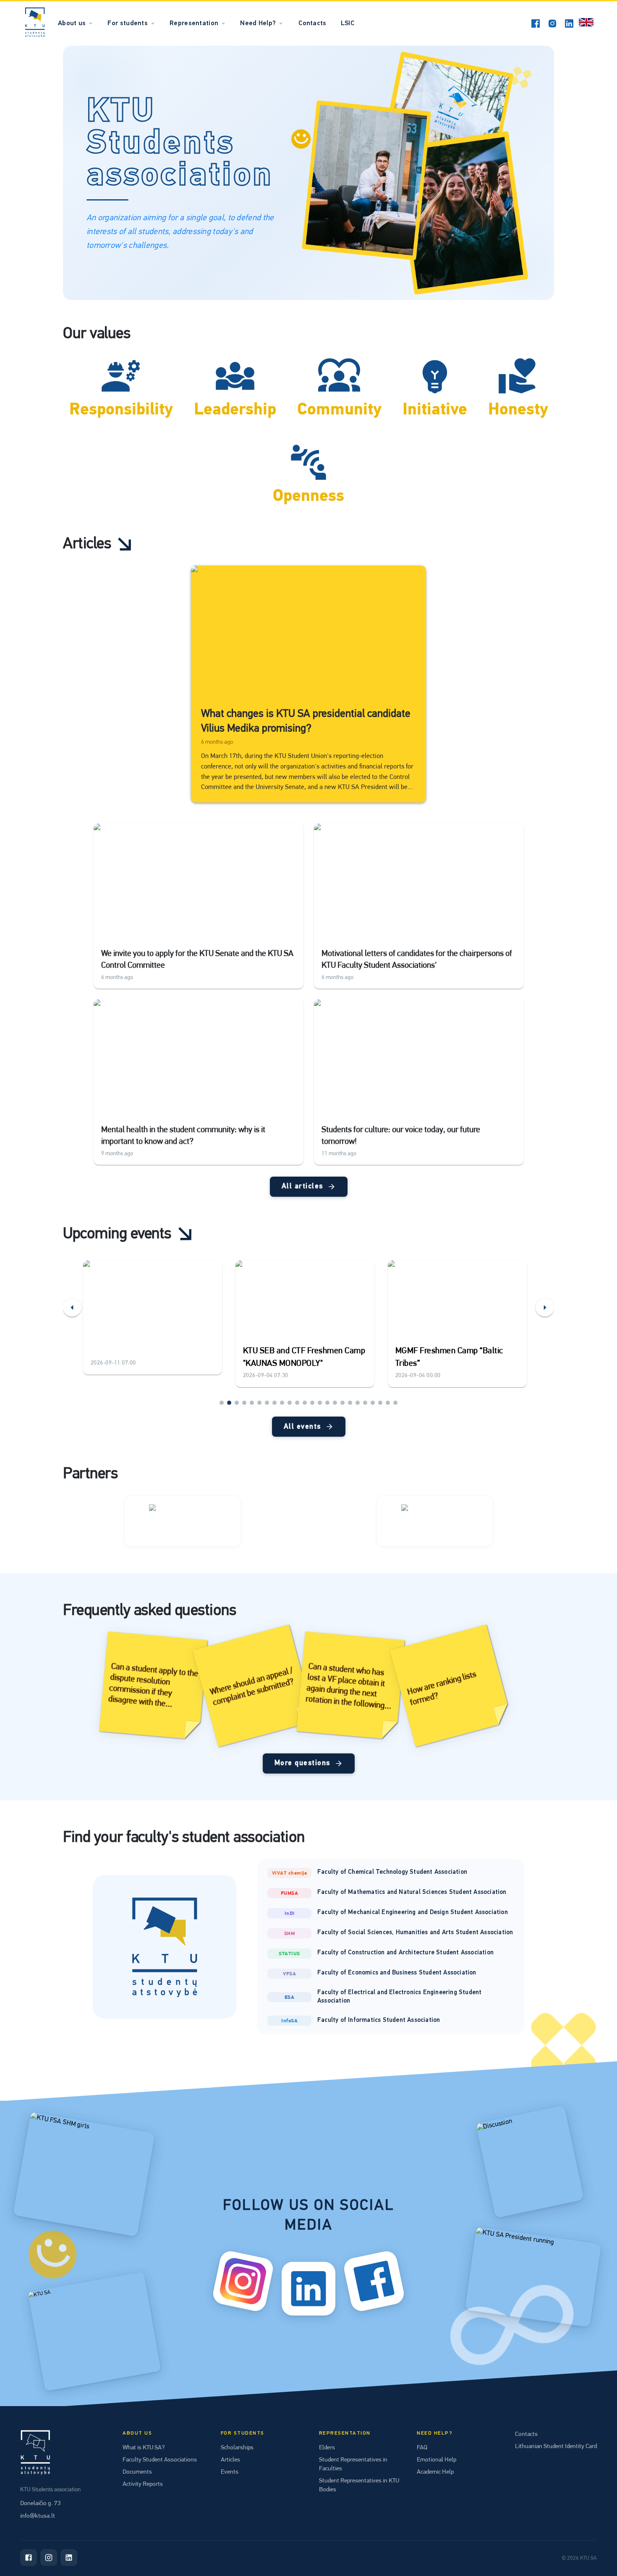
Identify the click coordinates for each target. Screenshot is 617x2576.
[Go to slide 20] (365, 1403)
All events (302, 1427)
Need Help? (258, 23)
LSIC (348, 23)
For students (128, 23)
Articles (230, 2459)
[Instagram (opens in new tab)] (552, 23)
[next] (545, 1308)
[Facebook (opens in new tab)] (536, 23)
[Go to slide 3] (237, 1403)
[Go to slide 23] (388, 1403)
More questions (302, 1763)
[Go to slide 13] (312, 1403)
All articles (302, 1186)
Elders (327, 2447)
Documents (137, 2472)
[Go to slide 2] (229, 1403)
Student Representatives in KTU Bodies (359, 2485)
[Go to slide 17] (342, 1403)
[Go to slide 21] (373, 1403)
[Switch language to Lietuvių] (586, 23)
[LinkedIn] (69, 2558)
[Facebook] (29, 2558)
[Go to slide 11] (297, 1403)
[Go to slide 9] (282, 1403)
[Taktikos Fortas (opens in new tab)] (183, 1521)
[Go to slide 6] (259, 1403)
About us (72, 23)
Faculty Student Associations (160, 2459)
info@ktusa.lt (38, 2516)
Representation (194, 23)
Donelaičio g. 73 (41, 2503)
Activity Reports (143, 2484)
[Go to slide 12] (305, 1403)
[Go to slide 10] (290, 1403)
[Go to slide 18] (350, 1403)
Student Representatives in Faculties (353, 2464)
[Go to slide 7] (267, 1403)
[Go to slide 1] (222, 1403)
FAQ (422, 2447)
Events (230, 2472)
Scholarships (237, 2447)
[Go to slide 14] (320, 1403)
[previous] (72, 1308)
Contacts (312, 23)
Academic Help (435, 2472)
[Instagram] (49, 2558)
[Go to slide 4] (244, 1403)
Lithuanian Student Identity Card (556, 2446)
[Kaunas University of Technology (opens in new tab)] (435, 1521)
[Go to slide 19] (358, 1403)
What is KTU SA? (144, 2447)
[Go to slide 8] (275, 1403)
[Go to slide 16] (335, 1403)
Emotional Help (437, 2459)
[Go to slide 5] (252, 1403)
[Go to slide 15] (327, 1403)
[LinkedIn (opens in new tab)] (569, 23)
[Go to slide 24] (395, 1403)
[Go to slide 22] (380, 1403)
